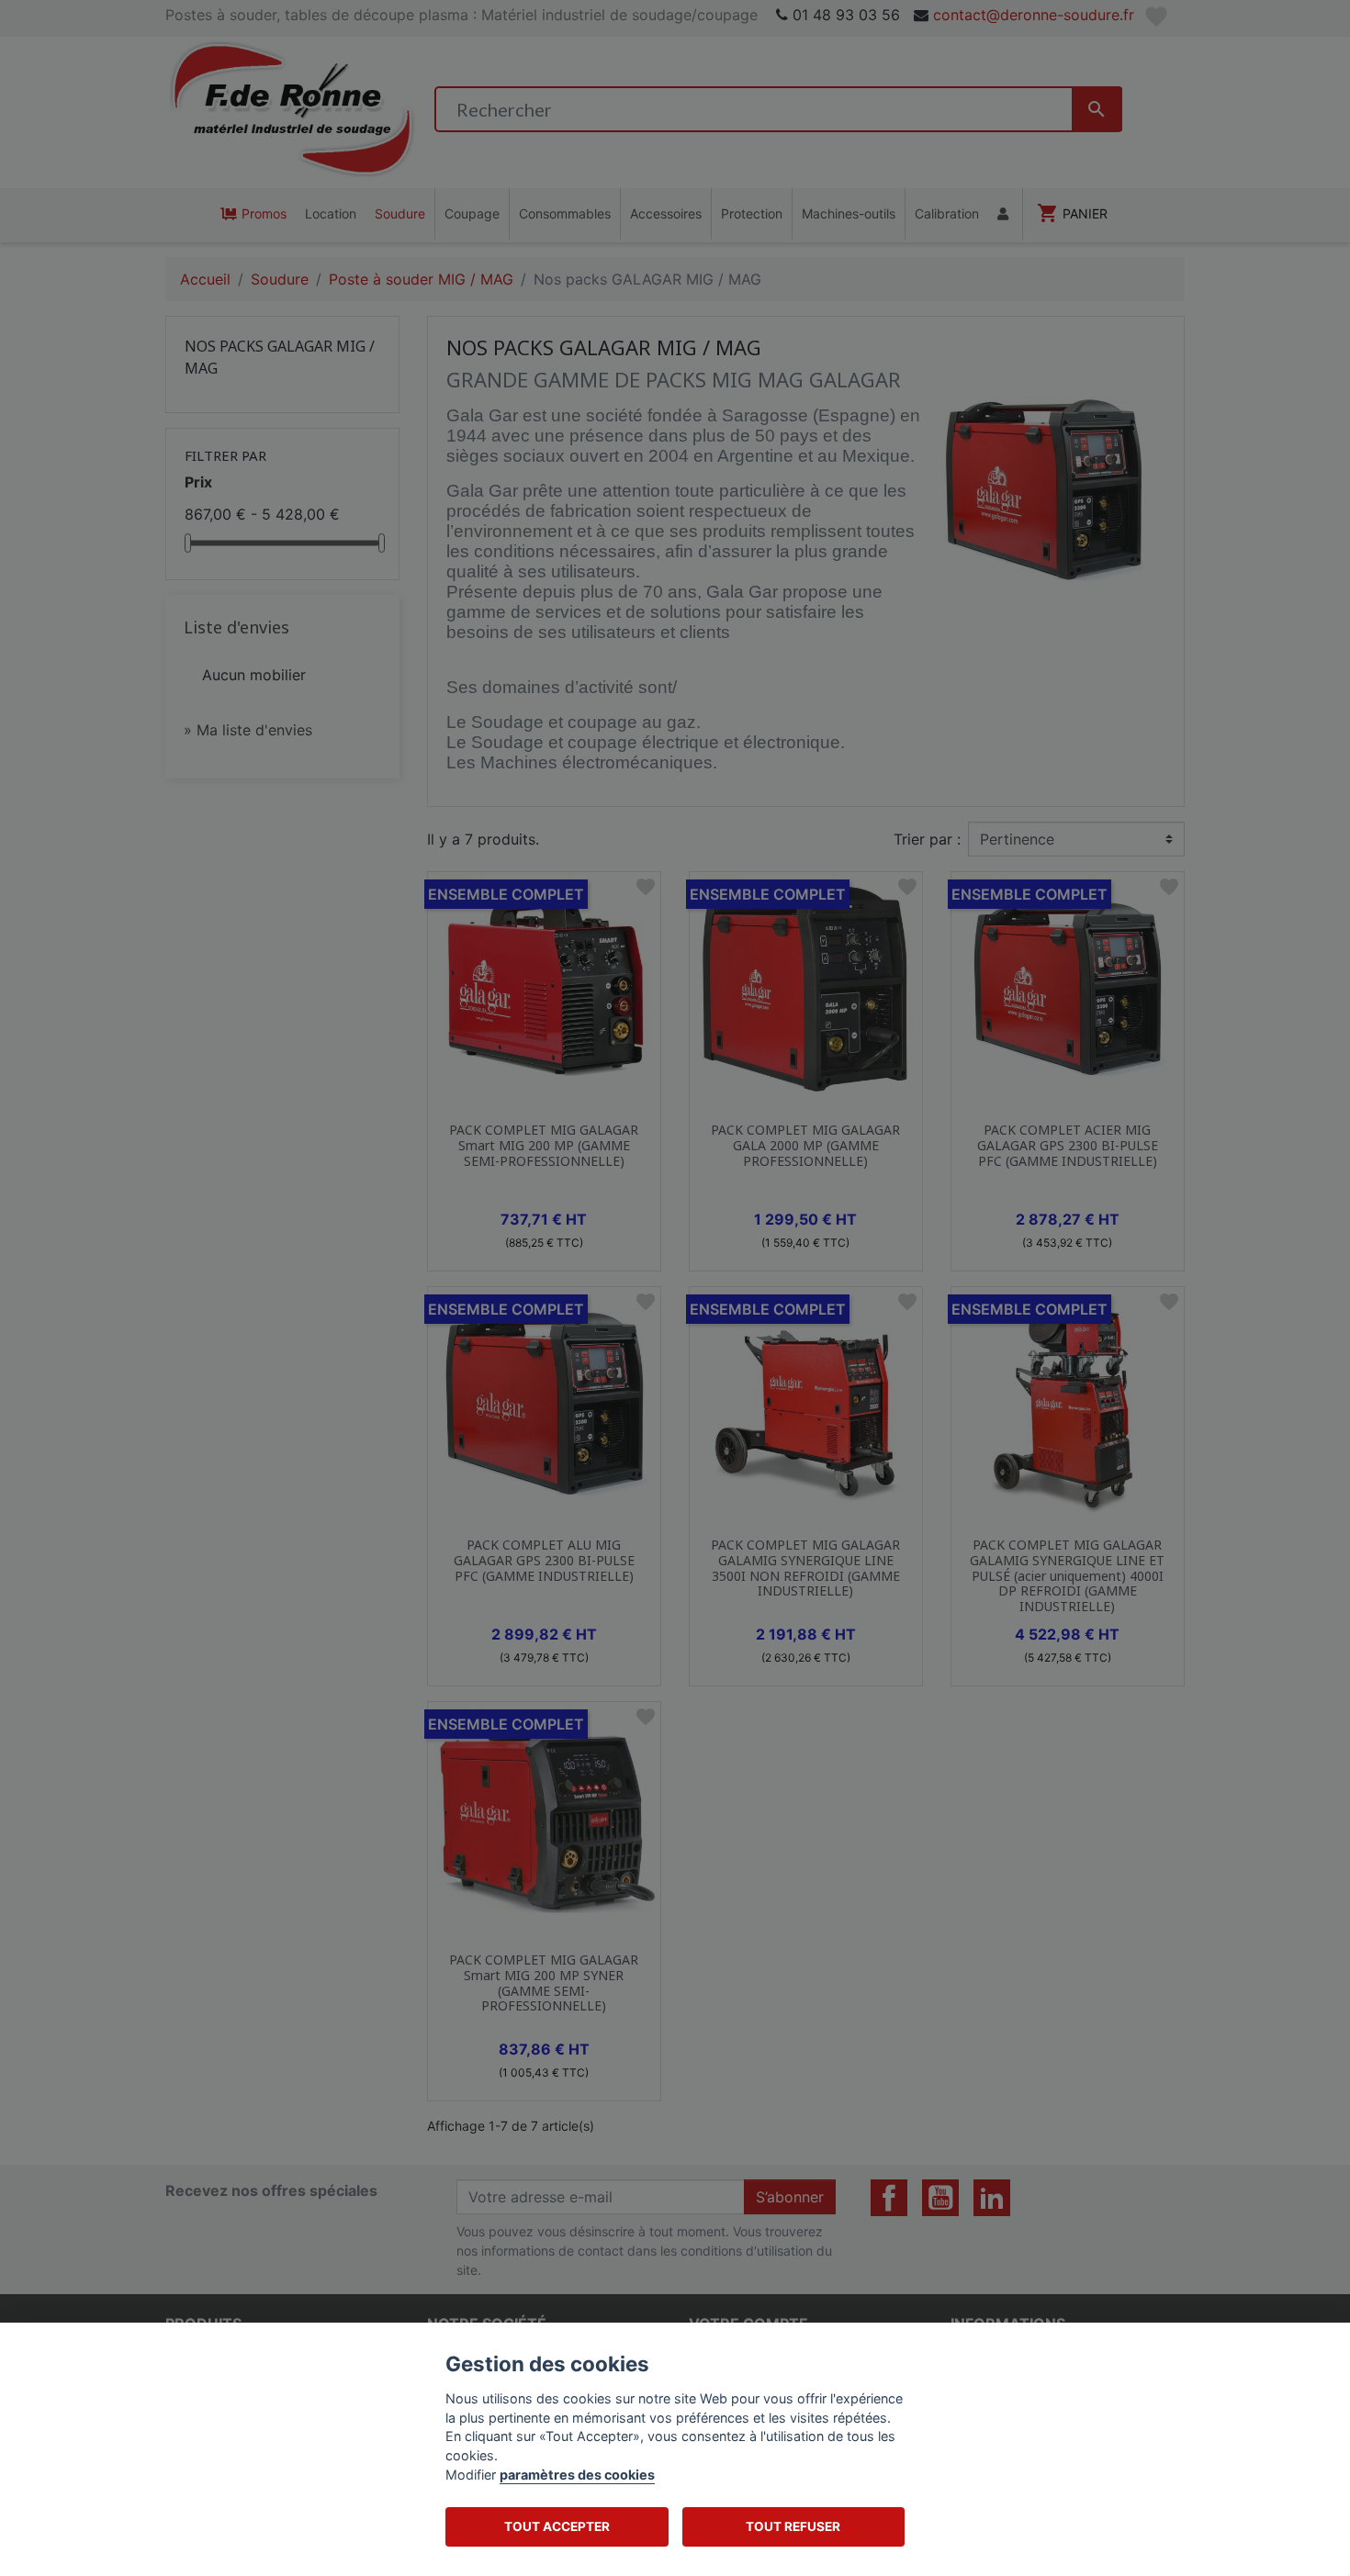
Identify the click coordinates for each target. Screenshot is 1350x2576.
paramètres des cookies (577, 2475)
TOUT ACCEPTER (557, 2526)
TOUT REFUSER (793, 2526)
